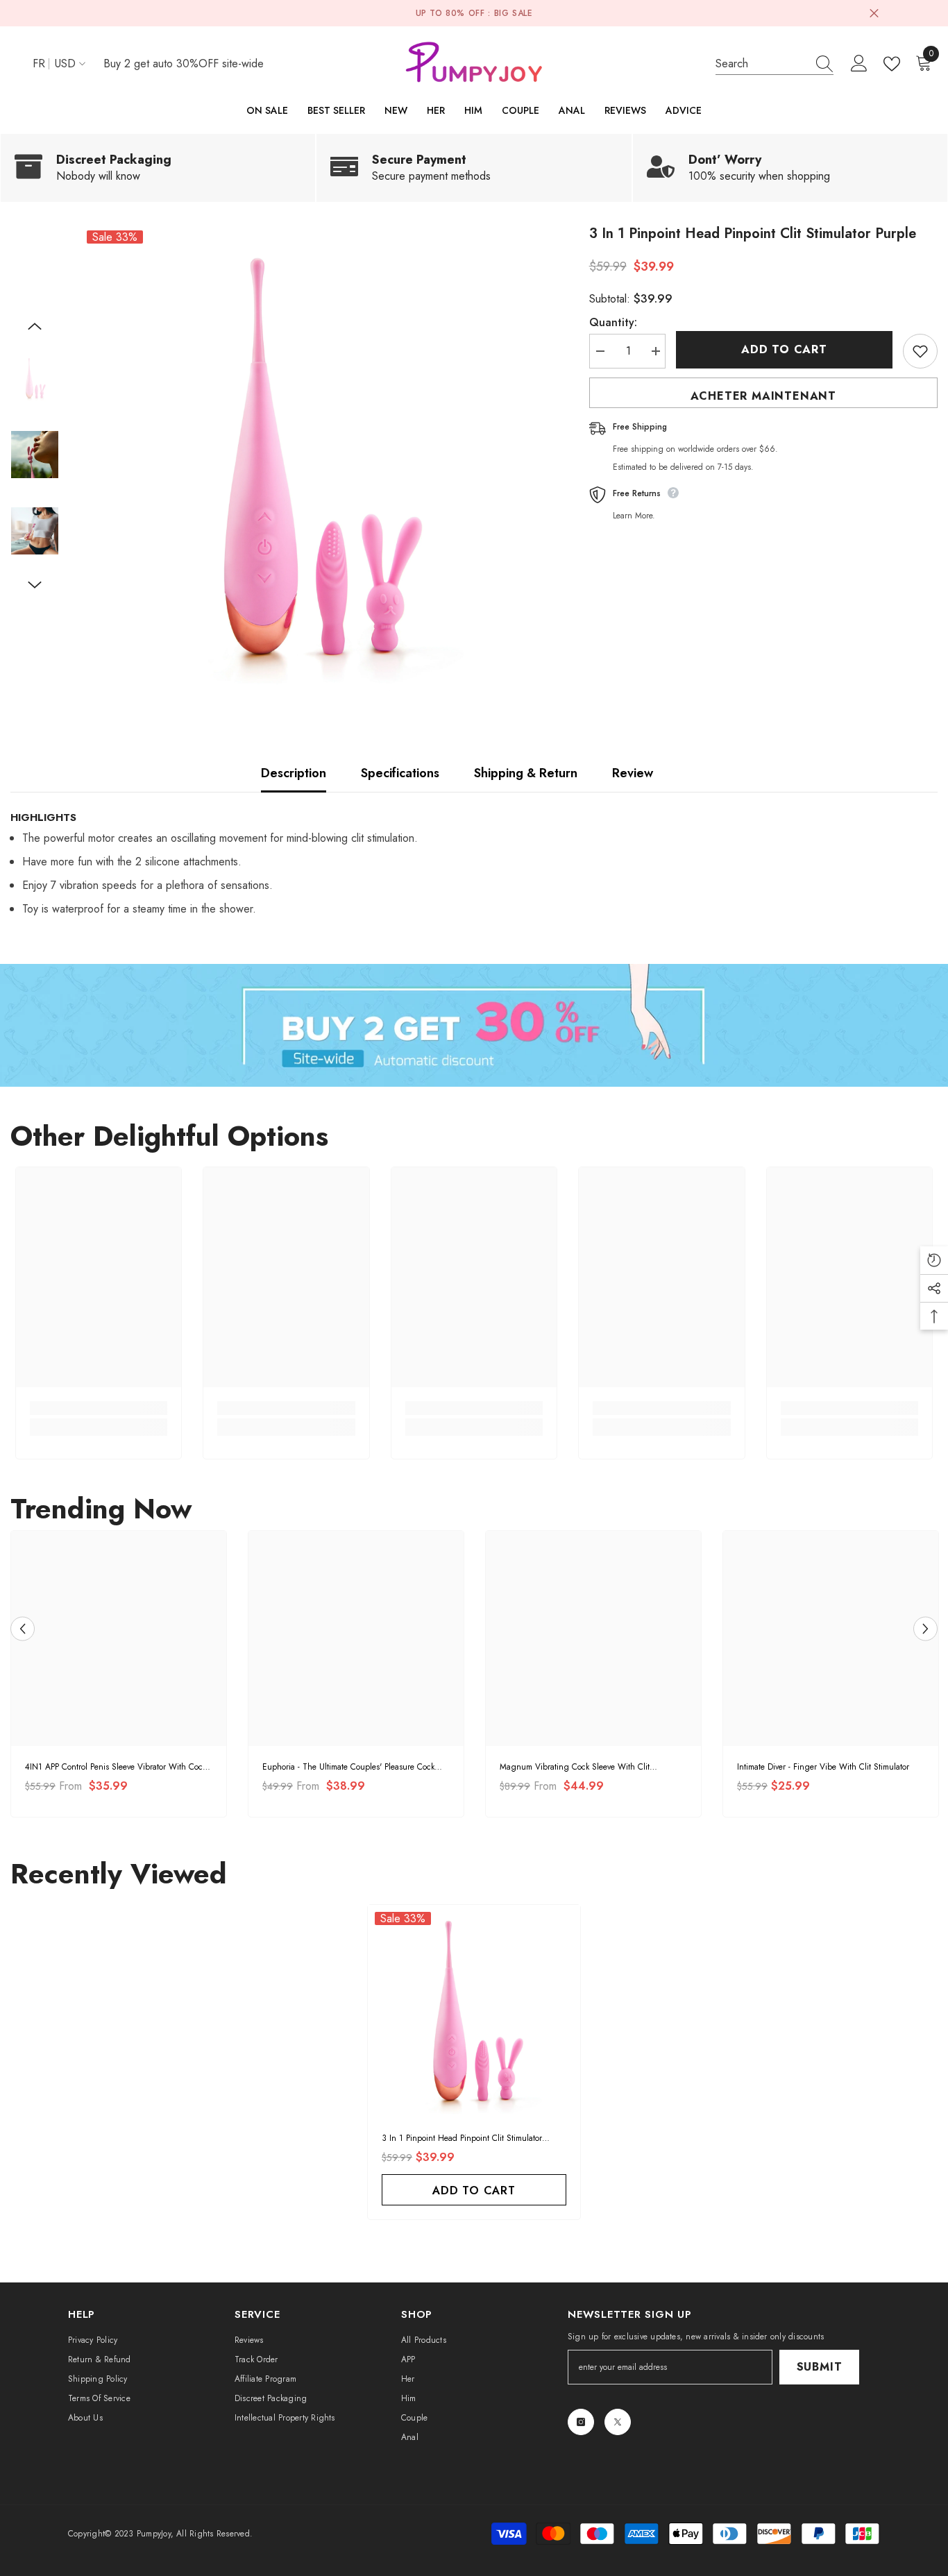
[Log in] (859, 64)
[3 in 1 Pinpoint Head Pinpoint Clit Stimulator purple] (474, 2011)
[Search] (775, 64)
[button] (35, 326)
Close (874, 14)
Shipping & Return (526, 773)
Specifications (400, 773)
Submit (820, 2367)
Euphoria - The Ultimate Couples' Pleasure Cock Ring (348, 1767)
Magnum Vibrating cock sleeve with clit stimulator (575, 1767)
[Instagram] (581, 2422)
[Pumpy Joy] (474, 1026)
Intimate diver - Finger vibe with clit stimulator (823, 1767)
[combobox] (761, 63)
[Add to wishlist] (920, 351)
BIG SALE (514, 13)
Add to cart (784, 349)
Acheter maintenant (763, 396)
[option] (314, 457)
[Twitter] (618, 2422)
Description (294, 773)
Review (633, 773)
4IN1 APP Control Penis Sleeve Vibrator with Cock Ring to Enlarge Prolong (116, 1767)
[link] (158, 168)
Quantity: (613, 322)
